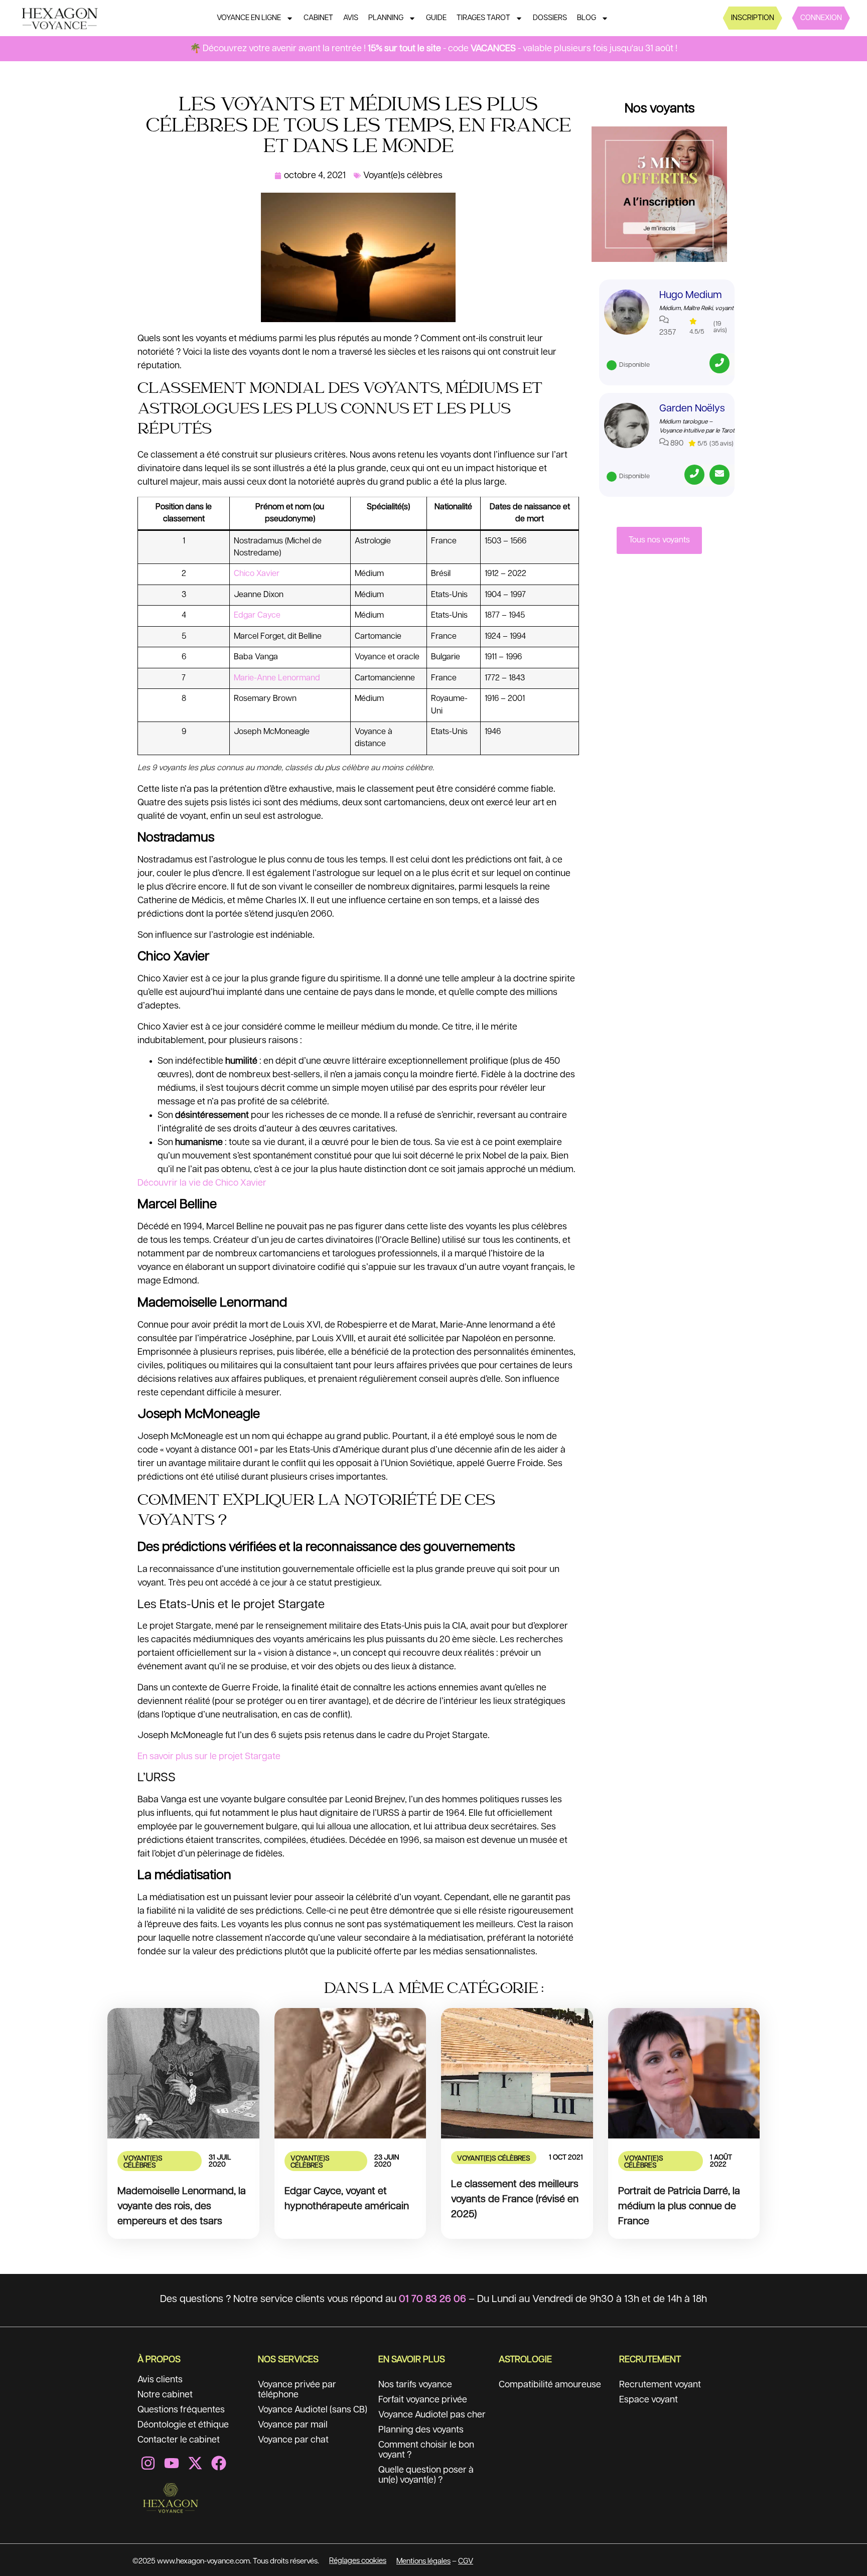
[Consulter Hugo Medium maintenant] (627, 312)
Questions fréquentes (181, 2410)
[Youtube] (172, 2463)
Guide (436, 18)
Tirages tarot (483, 18)
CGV (466, 2561)
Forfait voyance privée (423, 2400)
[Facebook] (219, 2463)
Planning (386, 18)
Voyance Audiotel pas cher (432, 2415)
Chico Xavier (257, 574)
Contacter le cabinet (179, 2440)
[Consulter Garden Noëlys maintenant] (627, 425)
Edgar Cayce (257, 615)
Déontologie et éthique (183, 2425)
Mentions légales (423, 2561)
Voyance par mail (293, 2425)
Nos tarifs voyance (415, 2385)
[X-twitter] (195, 2463)
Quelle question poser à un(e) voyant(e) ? (426, 2475)
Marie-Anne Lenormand (277, 678)
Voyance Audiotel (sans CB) (313, 2410)
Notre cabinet (165, 2395)
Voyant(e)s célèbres (403, 176)
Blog (587, 18)
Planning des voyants (421, 2430)
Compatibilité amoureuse (550, 2385)
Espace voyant (648, 2400)
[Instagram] (148, 2463)
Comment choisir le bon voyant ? (426, 2450)
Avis (351, 18)
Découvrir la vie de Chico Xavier (202, 1183)
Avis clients (160, 2380)
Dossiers (550, 18)
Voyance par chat (293, 2440)
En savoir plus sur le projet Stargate (209, 1757)
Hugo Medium (691, 295)
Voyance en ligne (249, 18)
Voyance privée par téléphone (297, 2390)
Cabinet (318, 18)
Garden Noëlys (692, 408)
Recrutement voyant (660, 2385)
